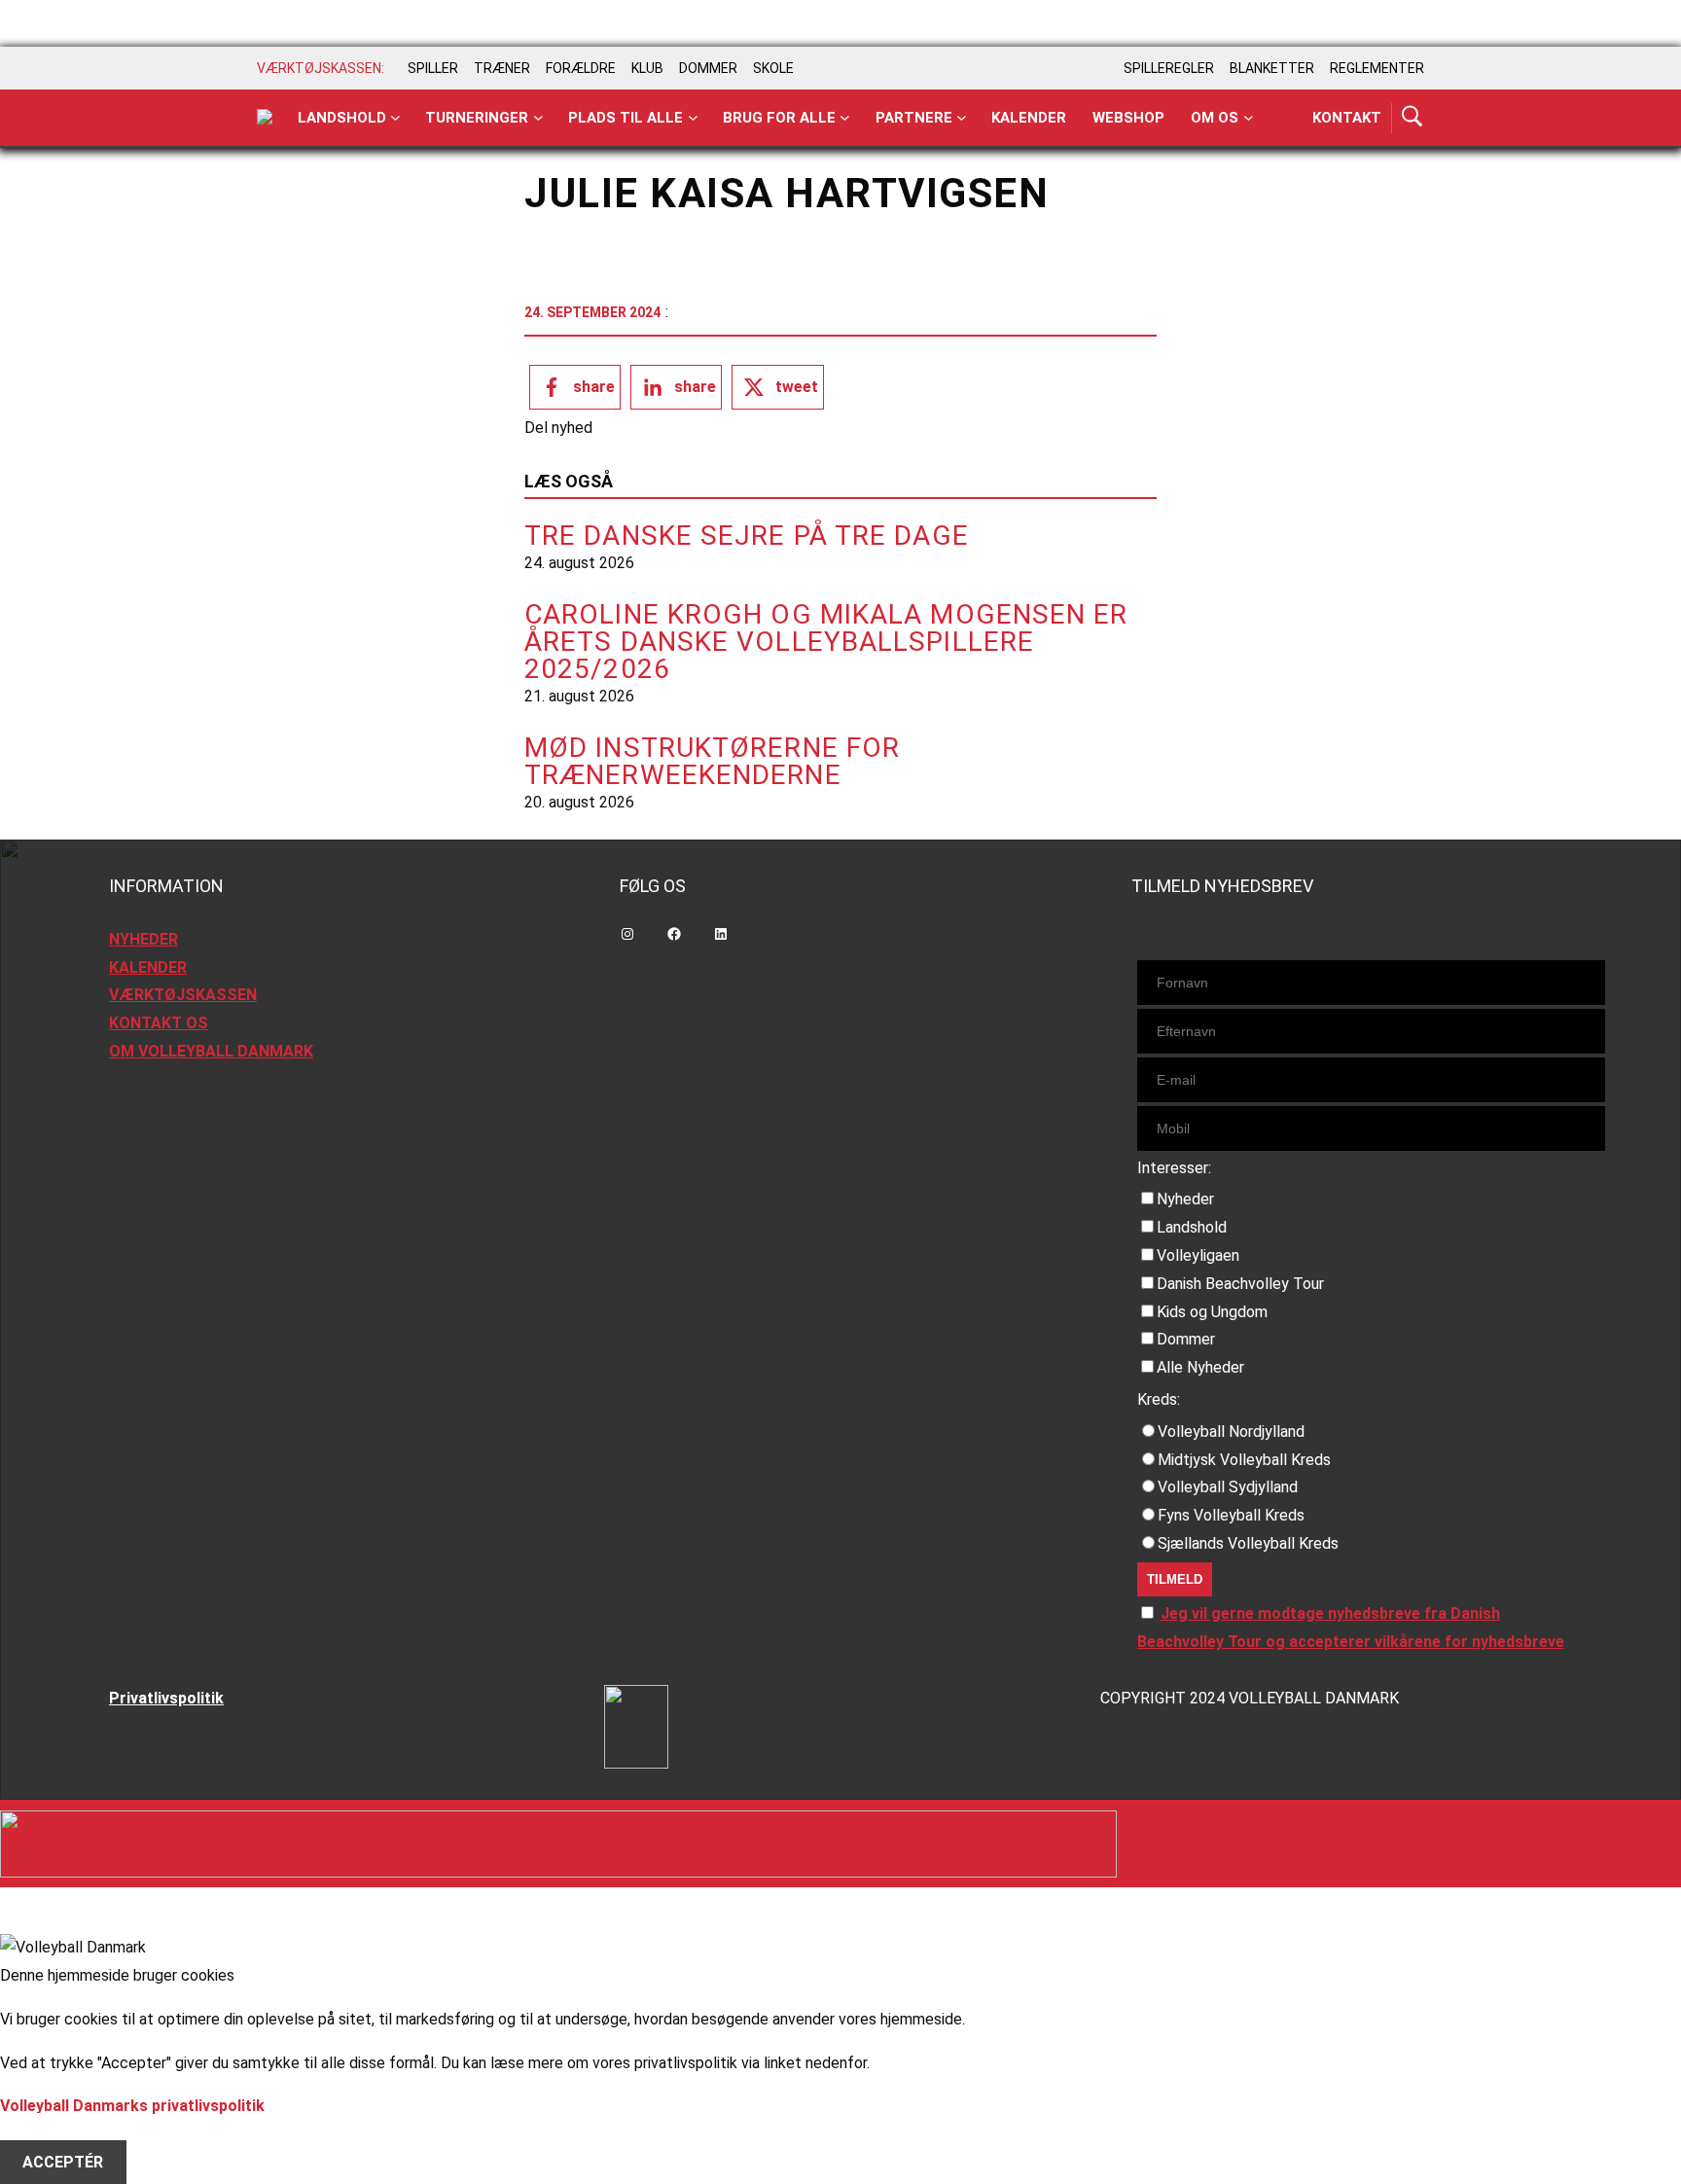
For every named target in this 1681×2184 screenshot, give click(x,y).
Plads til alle (626, 118)
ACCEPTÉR (63, 2162)
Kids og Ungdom (1212, 1312)
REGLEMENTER (1377, 68)
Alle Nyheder (1200, 1367)
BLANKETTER (1272, 68)
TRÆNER (502, 68)
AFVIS (44, 2134)
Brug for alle (779, 118)
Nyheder (1185, 1199)
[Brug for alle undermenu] (395, 118)
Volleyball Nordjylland (1231, 1432)
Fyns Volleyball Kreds (1231, 1515)
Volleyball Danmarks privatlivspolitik (132, 2106)
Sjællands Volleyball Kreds (1248, 1543)
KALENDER (148, 967)
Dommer (1186, 1339)
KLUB (647, 68)
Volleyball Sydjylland (1228, 1487)
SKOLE (773, 68)
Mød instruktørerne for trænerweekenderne (712, 762)
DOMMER (708, 68)
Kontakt (1347, 118)
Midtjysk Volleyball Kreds (1244, 1460)
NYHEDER (143, 939)
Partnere (914, 118)
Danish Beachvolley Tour (1240, 1284)
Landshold (342, 118)
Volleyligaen (1198, 1255)
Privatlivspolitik (166, 1698)
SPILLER (433, 68)
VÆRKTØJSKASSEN (183, 995)
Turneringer (477, 118)
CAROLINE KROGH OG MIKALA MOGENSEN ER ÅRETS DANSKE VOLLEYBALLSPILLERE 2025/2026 (826, 642)
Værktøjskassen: (321, 68)
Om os (1215, 118)
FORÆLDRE (581, 68)
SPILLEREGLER (1169, 68)
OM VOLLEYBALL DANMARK (211, 1051)
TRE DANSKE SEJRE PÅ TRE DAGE (747, 536)
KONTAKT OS (159, 1023)
